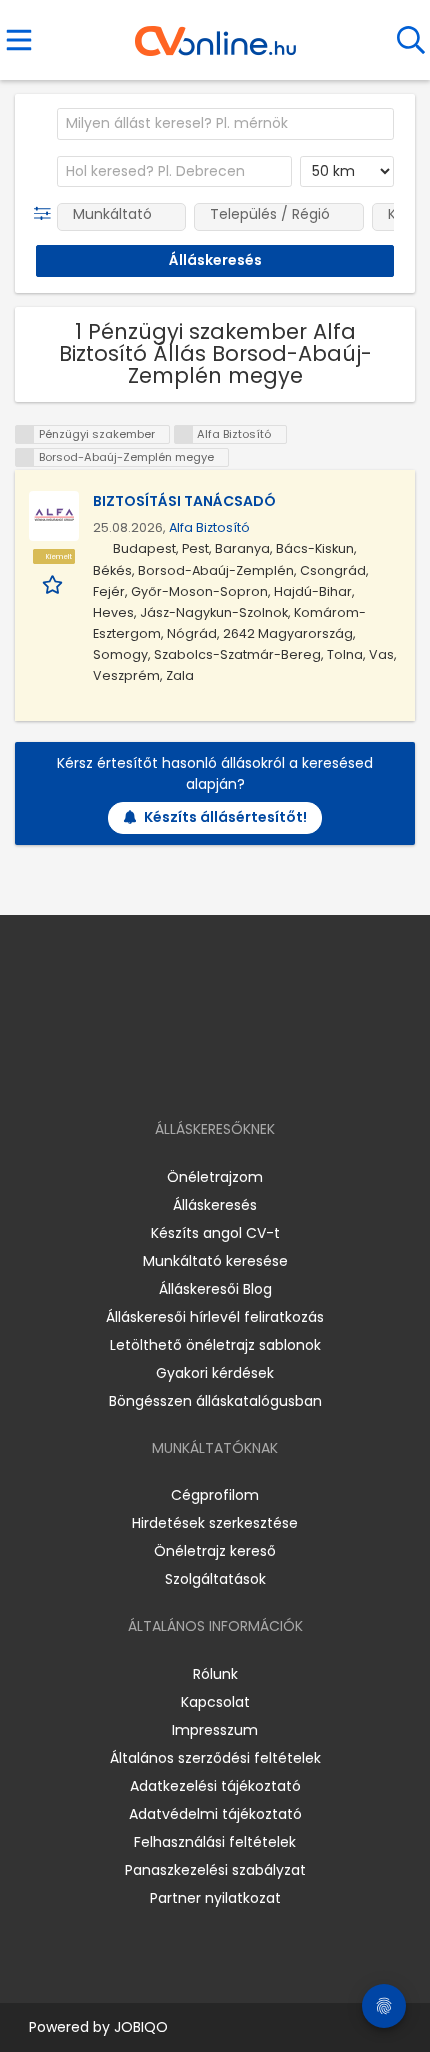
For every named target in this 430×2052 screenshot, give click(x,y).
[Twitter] (265, 1071)
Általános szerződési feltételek (215, 1758)
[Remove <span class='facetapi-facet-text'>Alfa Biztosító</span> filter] (184, 434)
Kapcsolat (215, 1702)
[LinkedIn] (235, 1071)
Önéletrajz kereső (215, 1551)
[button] (46, 214)
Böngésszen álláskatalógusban (215, 1401)
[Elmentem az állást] (54, 583)
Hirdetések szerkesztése (215, 1523)
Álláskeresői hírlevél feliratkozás (215, 1317)
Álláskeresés (215, 1205)
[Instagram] (202, 1071)
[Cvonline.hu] (215, 34)
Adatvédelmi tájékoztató (215, 1814)
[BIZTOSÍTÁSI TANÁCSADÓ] (54, 516)
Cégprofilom (215, 1495)
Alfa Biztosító (209, 527)
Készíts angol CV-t (215, 1233)
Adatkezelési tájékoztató (215, 1786)
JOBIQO (141, 2027)
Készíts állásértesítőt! (225, 817)
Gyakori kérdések (215, 1373)
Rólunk (215, 1674)
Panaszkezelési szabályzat (215, 1870)
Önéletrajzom (215, 1177)
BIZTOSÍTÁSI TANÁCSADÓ (184, 501)
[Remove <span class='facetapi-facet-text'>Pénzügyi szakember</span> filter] (25, 434)
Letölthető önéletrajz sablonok (215, 1345)
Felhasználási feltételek (215, 1842)
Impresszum (215, 1730)
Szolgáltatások (215, 1579)
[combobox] (225, 124)
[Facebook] (169, 1071)
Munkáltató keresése (215, 1261)
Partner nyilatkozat (215, 1898)
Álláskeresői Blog (215, 1289)
